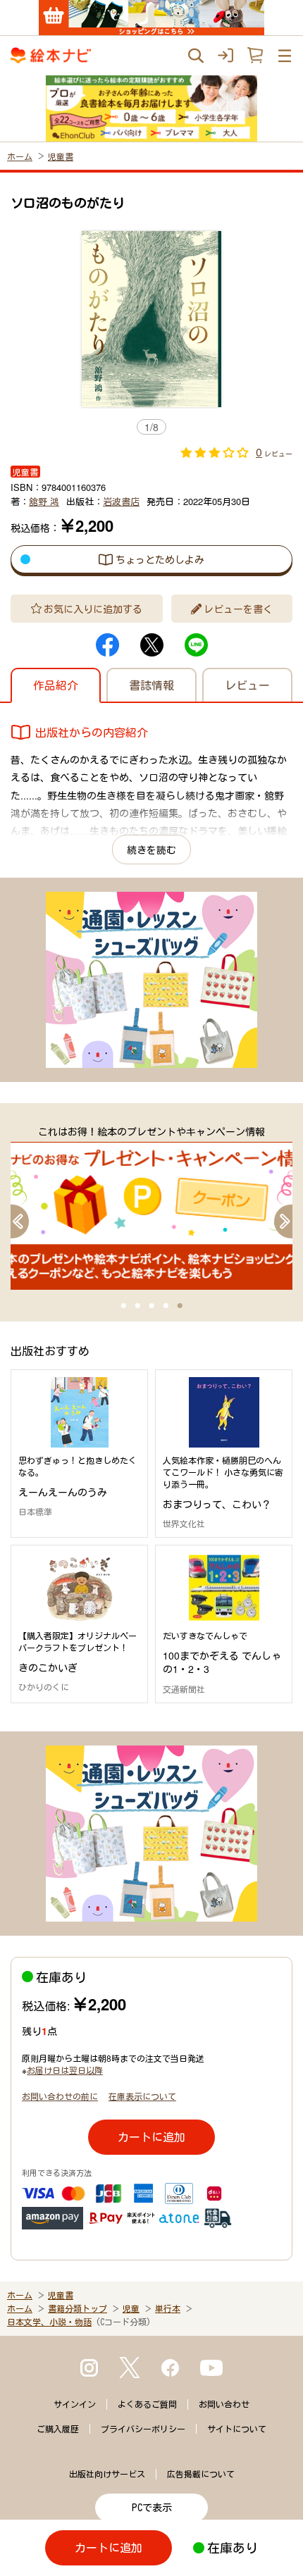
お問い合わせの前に (60, 2096)
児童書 (61, 156)
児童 (131, 2308)
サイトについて (237, 2429)
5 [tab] (180, 1306)
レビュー (247, 685)
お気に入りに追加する (93, 609)
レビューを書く (238, 609)
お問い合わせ (224, 2404)
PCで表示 (152, 2508)
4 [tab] (166, 1306)
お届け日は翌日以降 (65, 2070)
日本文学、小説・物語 (49, 2322)
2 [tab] (137, 1306)
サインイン (75, 2404)
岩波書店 (121, 501)
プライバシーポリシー (143, 2429)
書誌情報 (151, 685)
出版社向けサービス (107, 2474)
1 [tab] (123, 1306)
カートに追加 (151, 2137)
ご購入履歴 (58, 2429)
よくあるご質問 (147, 2404)
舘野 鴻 (44, 501)
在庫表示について (142, 2096)
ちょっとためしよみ (160, 559)
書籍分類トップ (78, 2308)
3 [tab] (151, 1306)
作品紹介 (56, 685)
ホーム (20, 156)
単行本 (168, 2308)
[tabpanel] (151, 1207)
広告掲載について (201, 2474)
